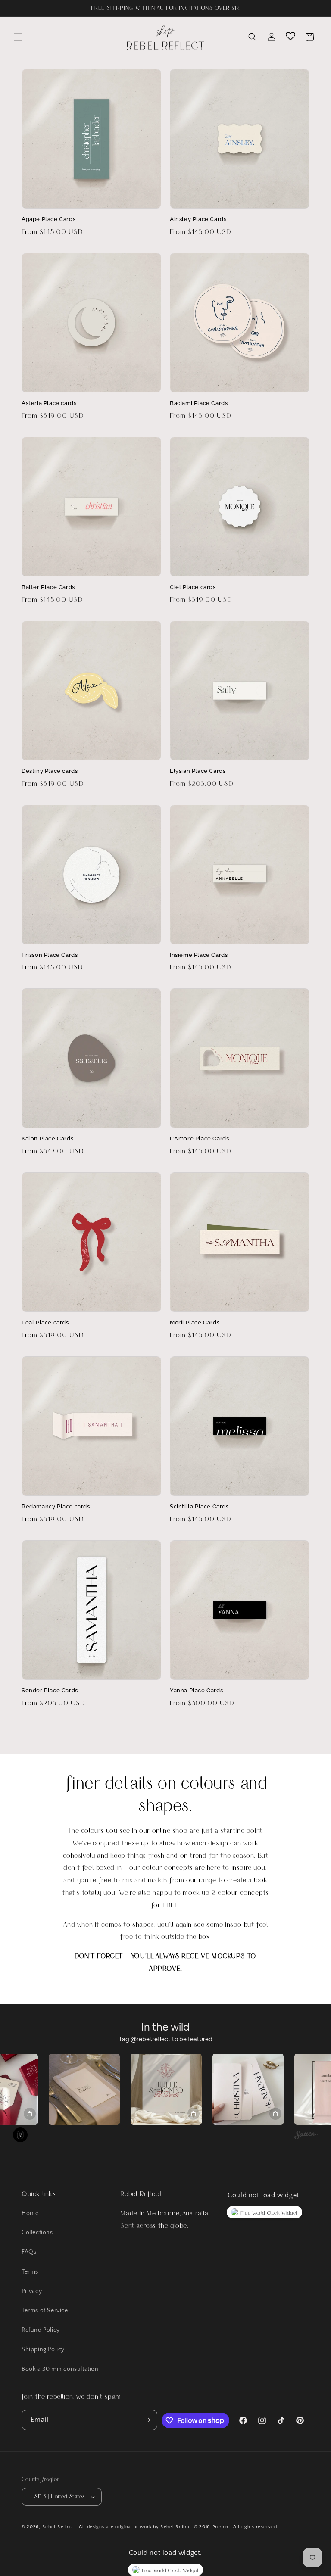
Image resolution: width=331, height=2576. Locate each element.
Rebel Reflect (58, 2527)
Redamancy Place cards (56, 1506)
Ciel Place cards (193, 587)
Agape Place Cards (48, 219)
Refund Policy (41, 2330)
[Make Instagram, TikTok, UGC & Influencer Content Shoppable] (306, 2136)
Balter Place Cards (48, 587)
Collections (37, 2233)
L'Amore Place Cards (199, 1138)
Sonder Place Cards (50, 1690)
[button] (18, 37)
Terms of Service (45, 2311)
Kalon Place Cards (47, 1138)
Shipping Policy (43, 2349)
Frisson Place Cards (50, 955)
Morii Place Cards (195, 1322)
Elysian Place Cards (198, 771)
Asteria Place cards (49, 403)
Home (30, 2213)
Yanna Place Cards (196, 1690)
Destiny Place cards (50, 771)
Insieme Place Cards (199, 955)
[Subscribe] (147, 2420)
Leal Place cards (45, 1322)
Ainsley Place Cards (198, 219)
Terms (30, 2272)
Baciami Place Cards (199, 403)
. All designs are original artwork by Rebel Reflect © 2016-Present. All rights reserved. (177, 2527)
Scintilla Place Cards (199, 1506)
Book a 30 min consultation (60, 2369)
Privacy (32, 2291)
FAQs (29, 2252)
